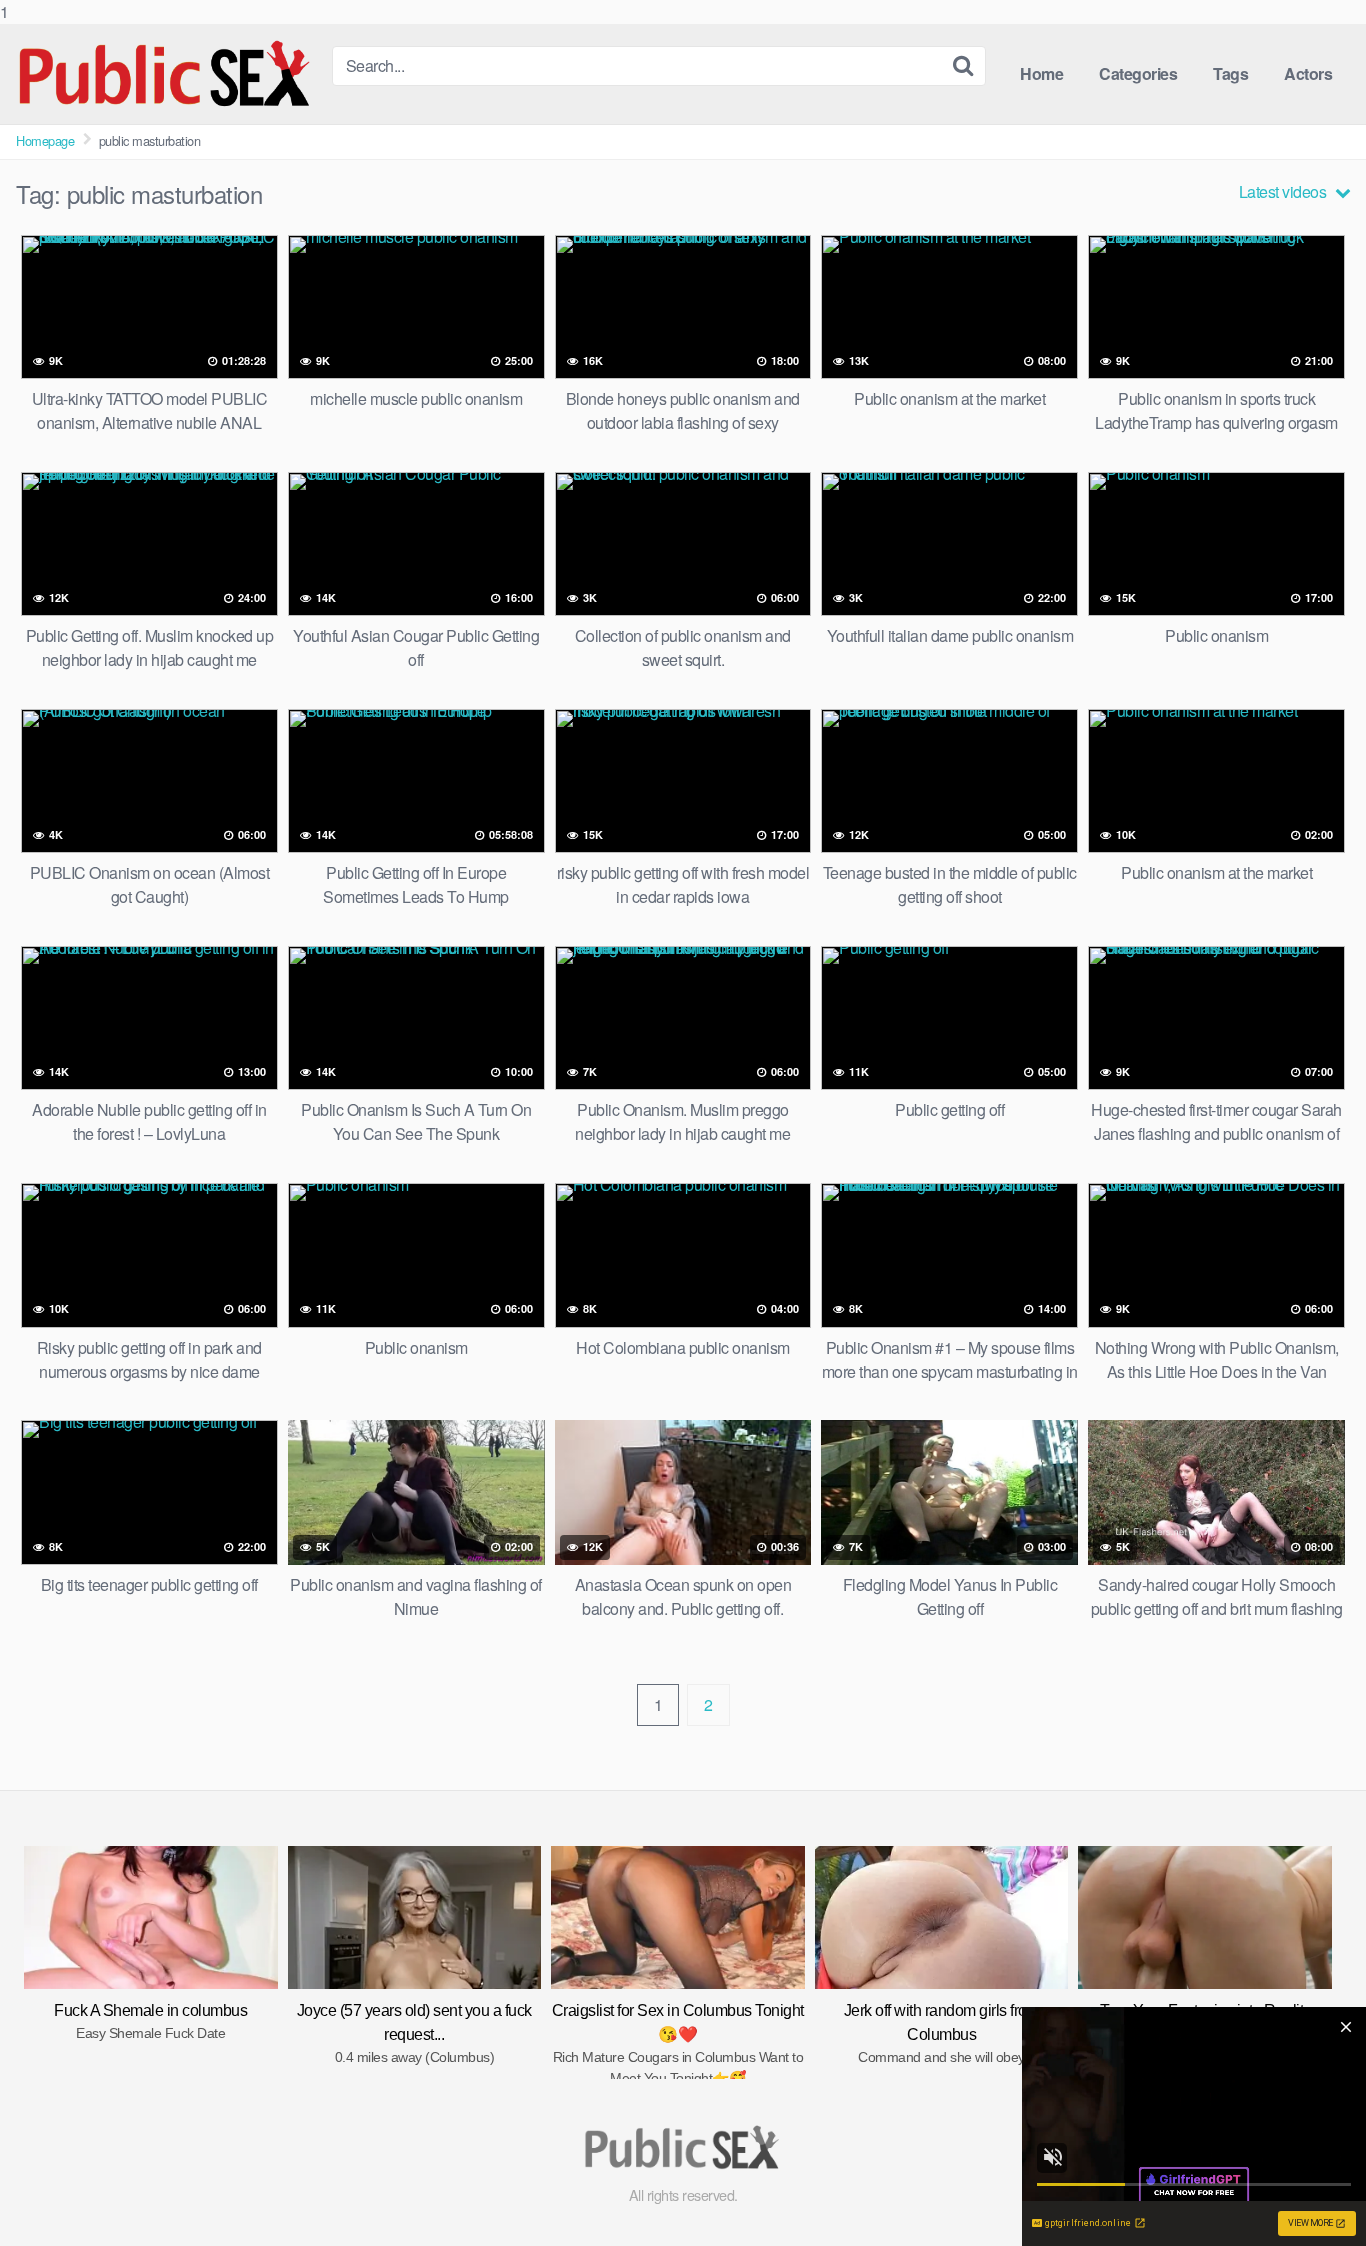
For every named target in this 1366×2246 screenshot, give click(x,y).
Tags (1230, 73)
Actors (1308, 73)
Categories (1138, 73)
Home (1041, 73)
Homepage (45, 140)
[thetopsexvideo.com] (166, 74)
